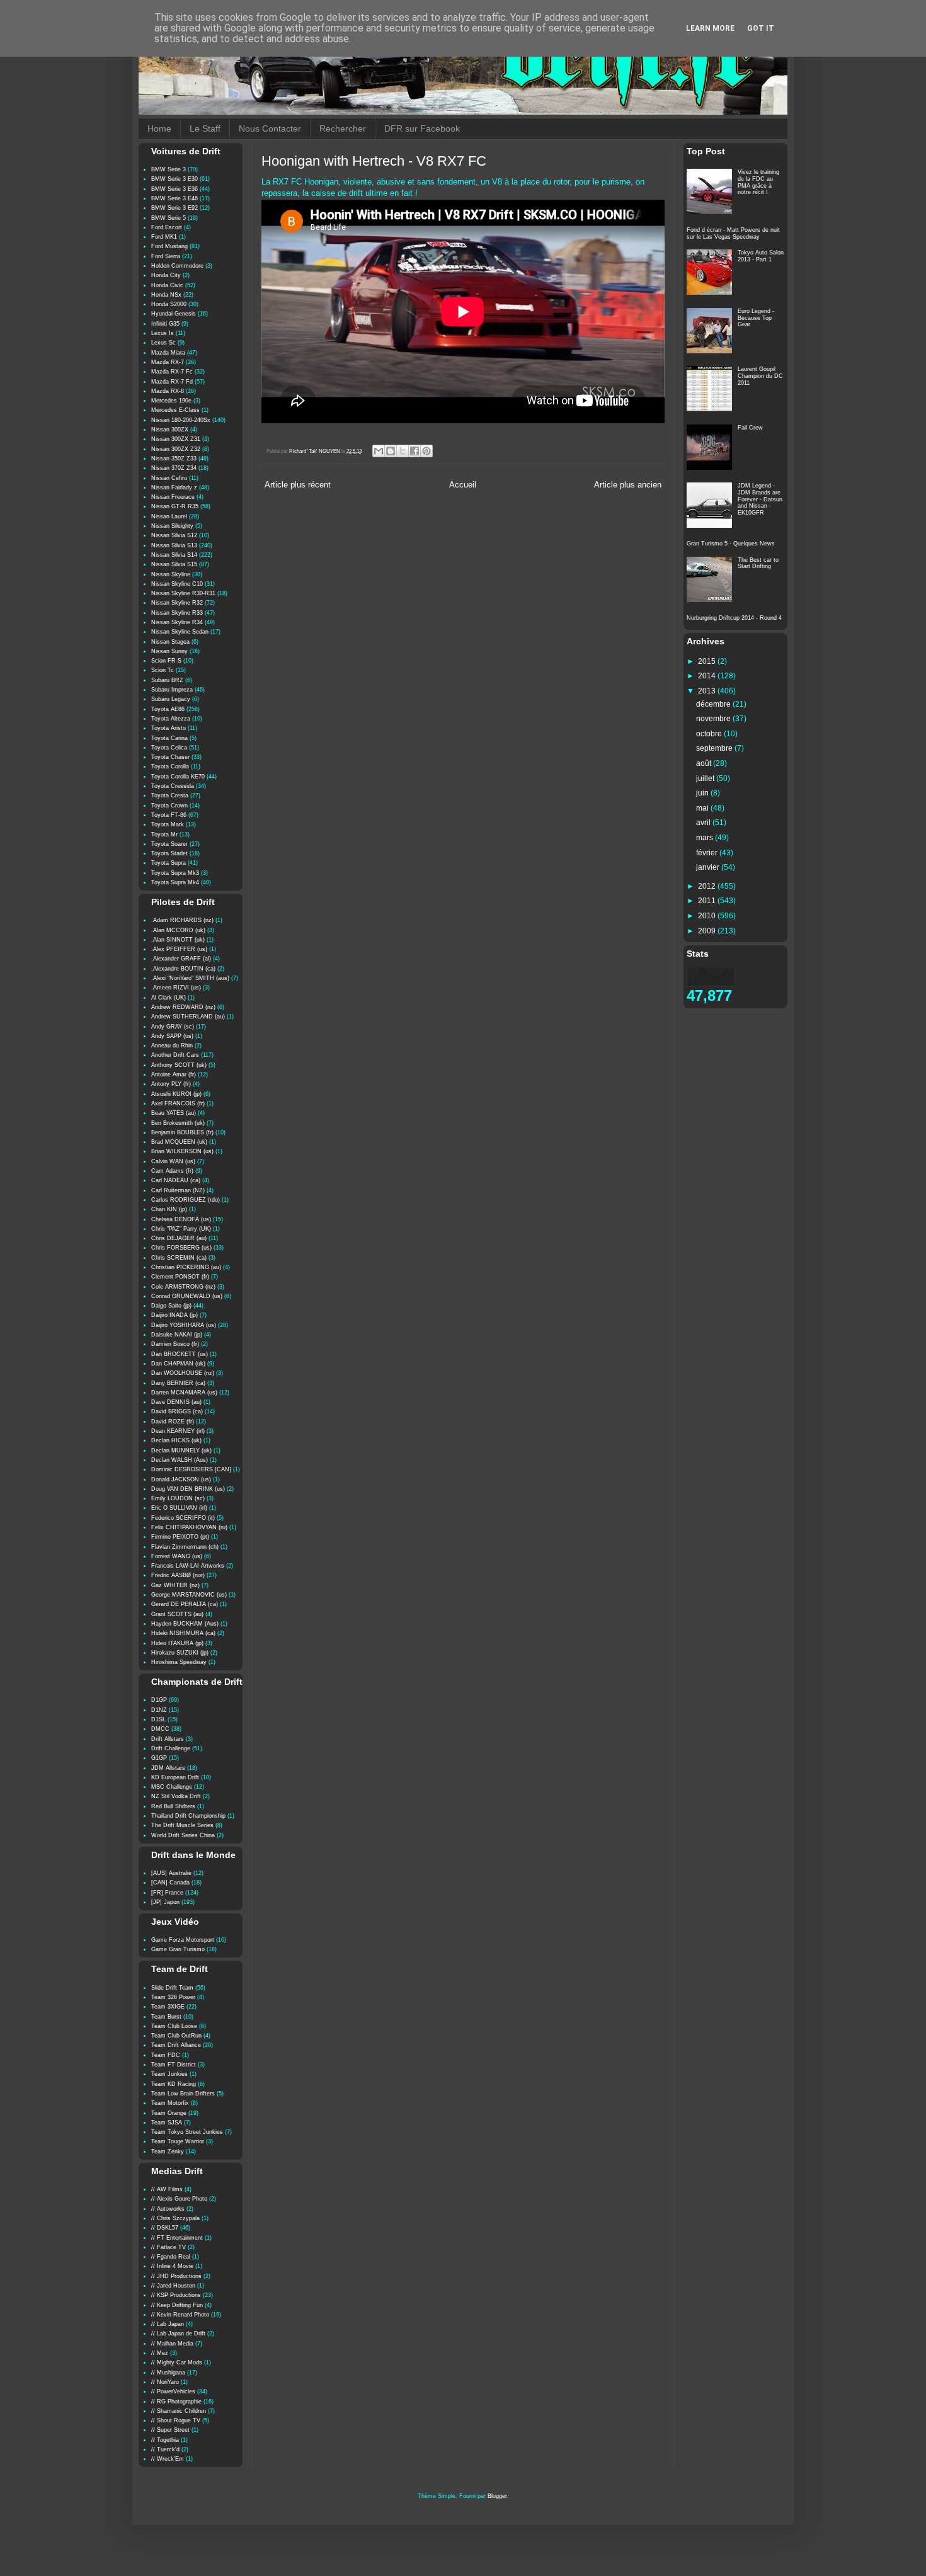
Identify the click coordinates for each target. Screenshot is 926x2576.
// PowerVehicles (173, 2391)
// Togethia (165, 2440)
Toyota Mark (168, 824)
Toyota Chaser (170, 757)
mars (706, 838)
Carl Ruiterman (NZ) (178, 1190)
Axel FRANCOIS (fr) (178, 1103)
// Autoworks (168, 2209)
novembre (714, 719)
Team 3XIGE (168, 2007)
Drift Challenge (171, 1748)
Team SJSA (167, 2123)
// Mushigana (168, 2373)
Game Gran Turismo (178, 1949)
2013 (708, 691)
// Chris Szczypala (175, 2218)
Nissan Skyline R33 (177, 613)
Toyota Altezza (171, 719)
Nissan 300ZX (170, 430)
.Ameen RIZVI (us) (176, 988)
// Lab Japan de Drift (178, 2334)
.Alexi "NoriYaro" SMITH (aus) (190, 978)
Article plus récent (298, 485)
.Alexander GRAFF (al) (181, 959)
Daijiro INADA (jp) (174, 1315)
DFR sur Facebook (422, 128)
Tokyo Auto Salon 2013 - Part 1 (761, 256)
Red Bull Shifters (173, 1806)
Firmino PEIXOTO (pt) (180, 1537)
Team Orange (169, 2113)
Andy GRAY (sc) (173, 1027)
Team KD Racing (174, 2084)
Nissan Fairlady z (174, 487)
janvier (709, 867)
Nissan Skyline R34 (177, 622)
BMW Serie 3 (169, 169)
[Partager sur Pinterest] (426, 451)
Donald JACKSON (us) (181, 1479)
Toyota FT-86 (169, 815)
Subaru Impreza (172, 690)
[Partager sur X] (403, 451)
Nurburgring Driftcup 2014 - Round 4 (734, 618)
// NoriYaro (165, 2382)
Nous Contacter (270, 128)
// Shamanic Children (179, 2411)
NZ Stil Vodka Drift (176, 1796)
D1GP (159, 1700)
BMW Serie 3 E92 (174, 208)
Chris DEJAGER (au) (179, 1238)
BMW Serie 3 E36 (174, 189)
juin (703, 793)
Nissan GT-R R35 (175, 506)
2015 (708, 661)
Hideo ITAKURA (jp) (177, 1643)
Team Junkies (169, 2074)
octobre (710, 734)
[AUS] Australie (171, 1873)
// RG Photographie (176, 2402)
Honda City (166, 275)
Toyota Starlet (169, 853)
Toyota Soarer (169, 844)
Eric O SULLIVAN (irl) (179, 1508)
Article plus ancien (628, 485)
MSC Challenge (172, 1787)
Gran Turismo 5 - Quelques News (731, 544)
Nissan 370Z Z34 (174, 468)
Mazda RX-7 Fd (172, 382)
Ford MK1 (164, 237)
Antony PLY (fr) (171, 1084)
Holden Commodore (177, 266)
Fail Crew (750, 428)
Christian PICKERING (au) (186, 1267)
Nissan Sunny (169, 651)
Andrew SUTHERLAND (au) (188, 1017)
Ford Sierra (166, 256)
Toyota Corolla (170, 767)
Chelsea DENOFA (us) (181, 1219)
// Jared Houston (173, 2286)
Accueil (463, 485)
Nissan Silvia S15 (174, 564)
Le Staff (205, 128)
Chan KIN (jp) (169, 1209)
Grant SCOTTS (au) (177, 1614)
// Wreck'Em (168, 2459)
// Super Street (170, 2430)
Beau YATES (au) (174, 1113)
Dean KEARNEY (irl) (178, 1431)
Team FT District (174, 2065)
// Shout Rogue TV (176, 2420)
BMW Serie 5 (169, 218)
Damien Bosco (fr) (175, 1344)
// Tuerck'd (165, 2449)
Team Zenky (168, 2151)
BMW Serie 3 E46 (174, 198)
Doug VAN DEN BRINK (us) (188, 1489)
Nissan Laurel (169, 516)
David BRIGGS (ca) (177, 1411)
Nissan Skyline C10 (177, 584)
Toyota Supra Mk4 (175, 882)
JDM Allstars (168, 1768)
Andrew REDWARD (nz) (183, 1007)
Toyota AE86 (168, 709)
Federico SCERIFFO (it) (183, 1518)
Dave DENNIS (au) (176, 1402)
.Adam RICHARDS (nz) (182, 920)
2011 (708, 901)
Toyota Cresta (170, 795)
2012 (708, 886)
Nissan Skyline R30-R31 (183, 593)
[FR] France (167, 1893)
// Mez (160, 2353)
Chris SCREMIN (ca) (179, 1258)
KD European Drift (175, 1777)
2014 (708, 676)
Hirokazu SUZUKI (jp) (180, 1653)
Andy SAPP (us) (172, 1036)
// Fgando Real (171, 2257)
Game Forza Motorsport (183, 1940)
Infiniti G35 (165, 324)
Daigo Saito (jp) (171, 1306)
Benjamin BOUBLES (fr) (182, 1132)
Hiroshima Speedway (179, 1662)
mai (703, 808)
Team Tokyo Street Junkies (187, 2132)
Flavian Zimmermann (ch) (185, 1547)
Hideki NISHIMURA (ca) (183, 1633)
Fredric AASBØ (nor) (178, 1575)
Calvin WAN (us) (173, 1161)
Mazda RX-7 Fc (172, 372)
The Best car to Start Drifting (758, 563)
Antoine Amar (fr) (174, 1074)
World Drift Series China (183, 1835)
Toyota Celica (169, 748)
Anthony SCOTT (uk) (179, 1065)
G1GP (159, 1758)
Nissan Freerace (173, 497)
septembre (715, 748)
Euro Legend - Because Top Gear (756, 318)
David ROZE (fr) (173, 1422)
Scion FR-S (166, 661)
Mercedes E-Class (175, 410)
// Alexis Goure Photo (179, 2199)
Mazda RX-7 (168, 362)
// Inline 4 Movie (172, 2266)
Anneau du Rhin (172, 1046)
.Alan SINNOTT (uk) (178, 940)
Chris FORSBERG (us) (181, 1248)
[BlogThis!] (391, 451)
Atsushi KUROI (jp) (176, 1094)
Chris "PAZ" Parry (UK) (181, 1229)
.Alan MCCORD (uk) (178, 930)
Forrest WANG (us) (177, 1556)
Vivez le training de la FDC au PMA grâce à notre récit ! (758, 182)
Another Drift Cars (175, 1055)
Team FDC (166, 2055)
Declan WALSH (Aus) (180, 1460)
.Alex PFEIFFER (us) (179, 949)
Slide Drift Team (172, 1988)
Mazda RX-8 (168, 391)
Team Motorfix (170, 2103)
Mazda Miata (168, 353)
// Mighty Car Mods (177, 2362)
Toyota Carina (169, 738)
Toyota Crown (169, 806)
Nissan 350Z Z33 (174, 459)
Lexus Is (163, 333)
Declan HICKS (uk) (176, 1440)
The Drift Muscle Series (182, 1825)
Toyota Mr (164, 835)
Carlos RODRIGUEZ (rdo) (186, 1200)
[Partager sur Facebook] (414, 451)
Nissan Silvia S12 (174, 535)
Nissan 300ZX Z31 (176, 439)
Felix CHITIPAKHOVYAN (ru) (189, 1527)
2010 (708, 916)
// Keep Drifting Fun (177, 2305)
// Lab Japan (168, 2324)
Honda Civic (167, 285)
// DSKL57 (165, 2228)
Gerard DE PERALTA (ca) (185, 1604)
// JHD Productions (176, 2276)
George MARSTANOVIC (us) (189, 1595)
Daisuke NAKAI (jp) (177, 1335)
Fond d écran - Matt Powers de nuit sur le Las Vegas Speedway (733, 233)
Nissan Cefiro (169, 478)
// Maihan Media (172, 2344)
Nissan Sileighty (172, 526)
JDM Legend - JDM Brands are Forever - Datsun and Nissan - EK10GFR (760, 499)
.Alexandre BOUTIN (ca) (183, 969)
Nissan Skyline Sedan (180, 632)
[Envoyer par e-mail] (379, 451)
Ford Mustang (169, 246)
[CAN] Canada (170, 1883)
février (708, 853)
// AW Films (167, 2189)
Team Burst (166, 2017)
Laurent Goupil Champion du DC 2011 (760, 376)
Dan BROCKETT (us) (180, 1354)
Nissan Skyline (171, 574)
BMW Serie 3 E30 (174, 179)
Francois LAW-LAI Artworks (188, 1566)
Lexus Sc (163, 343)
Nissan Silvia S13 (174, 545)
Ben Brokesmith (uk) (178, 1123)
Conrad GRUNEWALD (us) (187, 1296)
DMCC (160, 1729)
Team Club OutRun (176, 2036)
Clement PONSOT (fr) (180, 1277)
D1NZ (159, 1710)
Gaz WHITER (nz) (175, 1585)
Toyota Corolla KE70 (178, 777)
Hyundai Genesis (174, 314)
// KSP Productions (176, 2295)
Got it (761, 28)
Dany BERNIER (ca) (178, 1383)
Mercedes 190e (171, 401)
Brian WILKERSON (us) (182, 1151)
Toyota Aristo (169, 728)
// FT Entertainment (177, 2238)
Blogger (497, 2496)
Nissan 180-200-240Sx (181, 420)
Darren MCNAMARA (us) (184, 1393)
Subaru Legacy (171, 699)
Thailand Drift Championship (188, 1816)
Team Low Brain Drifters (183, 2094)
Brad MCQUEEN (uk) (179, 1142)
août (705, 763)
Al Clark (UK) (169, 998)
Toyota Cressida (173, 786)
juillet (706, 778)
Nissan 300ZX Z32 (176, 449)
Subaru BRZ (167, 680)
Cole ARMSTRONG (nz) (183, 1287)
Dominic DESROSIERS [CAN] (191, 1469)
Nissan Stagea (170, 642)
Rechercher (343, 128)
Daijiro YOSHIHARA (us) (184, 1325)
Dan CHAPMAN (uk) (178, 1364)
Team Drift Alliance (176, 2045)
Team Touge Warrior (178, 2141)
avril (704, 823)
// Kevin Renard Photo (180, 2315)
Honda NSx (166, 295)
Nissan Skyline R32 (177, 603)
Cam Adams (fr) (172, 1171)
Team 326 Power (173, 1997)
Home (159, 128)
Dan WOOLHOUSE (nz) (183, 1373)
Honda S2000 (169, 304)
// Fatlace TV (169, 2247)
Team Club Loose (174, 2026)
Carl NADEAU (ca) (176, 1180)
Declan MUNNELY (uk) (181, 1450)
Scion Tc (163, 670)
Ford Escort (167, 227)
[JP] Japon (165, 1902)
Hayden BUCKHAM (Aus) (185, 1624)
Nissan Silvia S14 (174, 555)
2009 (708, 931)
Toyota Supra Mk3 (175, 873)
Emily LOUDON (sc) (178, 1498)
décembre (714, 704)
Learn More (710, 28)
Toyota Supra (169, 863)
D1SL (158, 1719)
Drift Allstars (168, 1739)
